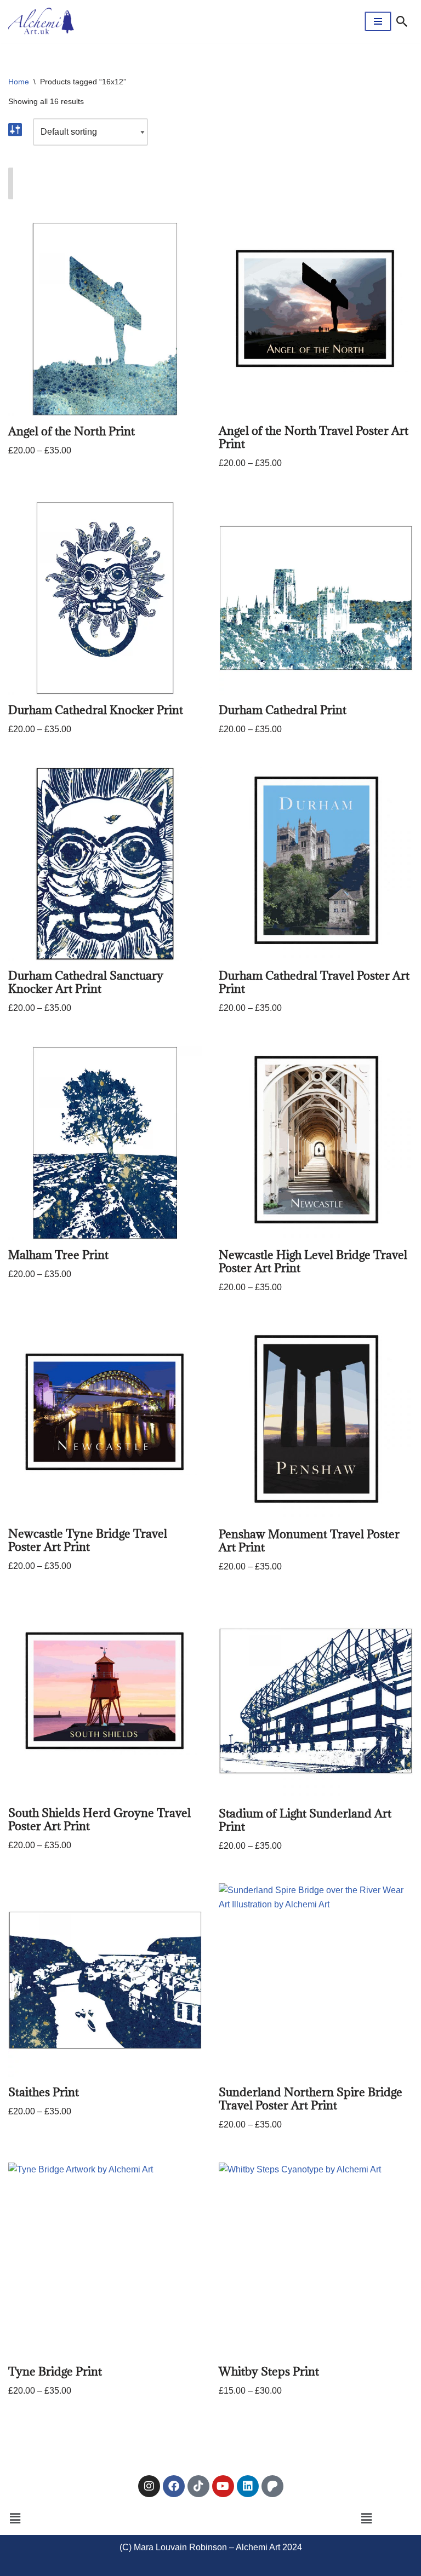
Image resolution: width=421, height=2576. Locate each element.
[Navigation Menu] (378, 21)
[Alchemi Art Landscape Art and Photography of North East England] (41, 21)
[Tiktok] (198, 2486)
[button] (15, 2519)
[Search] (402, 21)
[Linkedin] (248, 2486)
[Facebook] (174, 2486)
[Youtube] (223, 2486)
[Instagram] (149, 2486)
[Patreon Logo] (272, 2486)
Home (19, 82)
